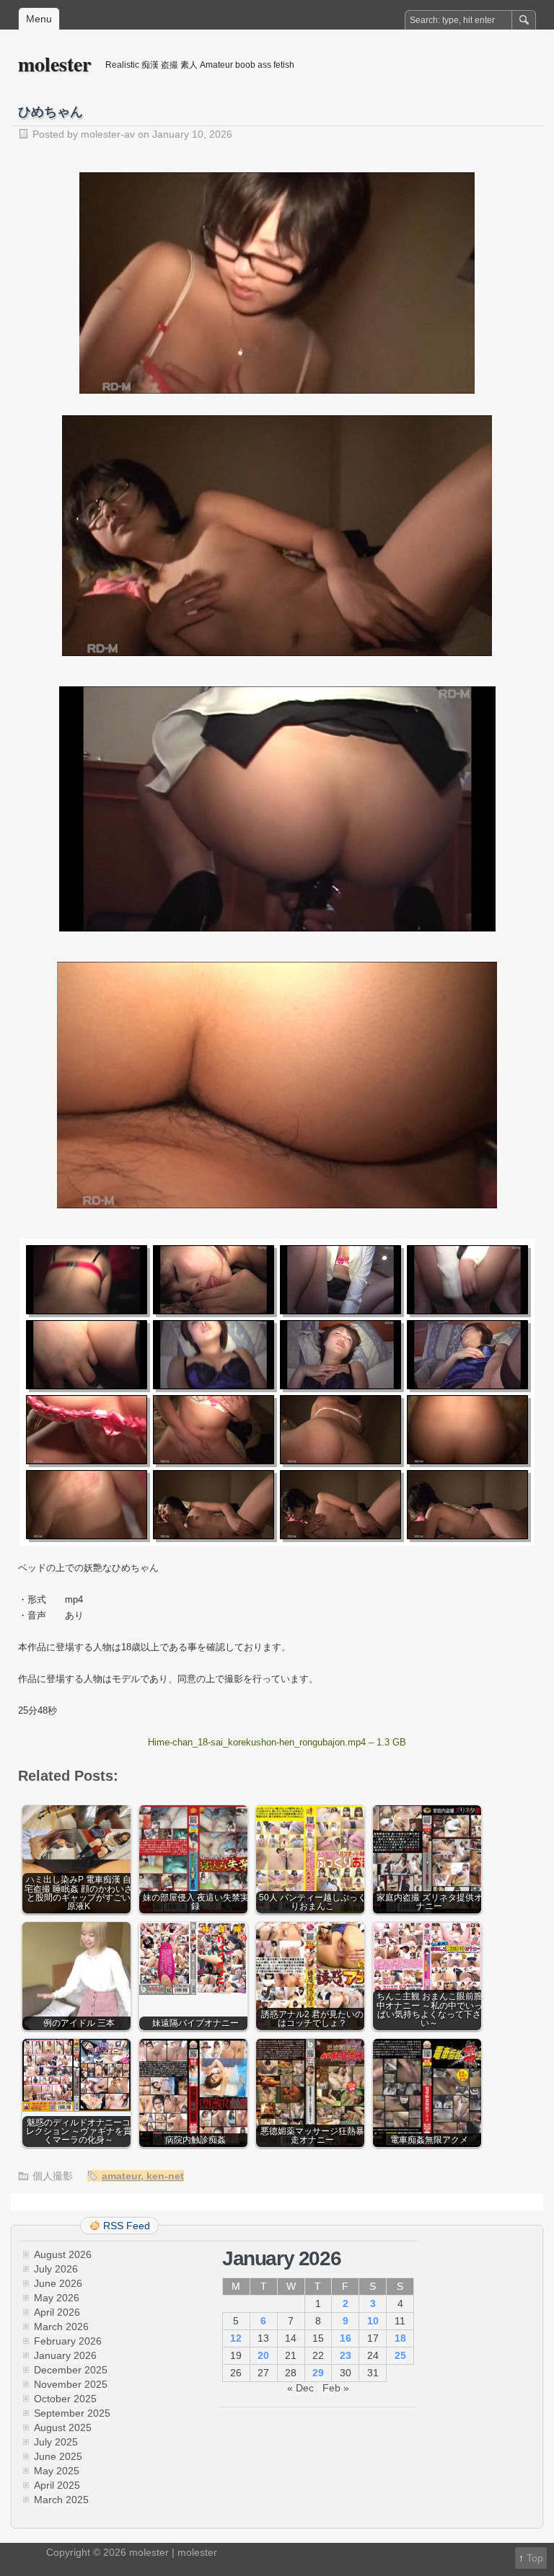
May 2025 (57, 2471)
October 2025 (65, 2399)
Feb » (336, 2388)
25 (400, 2355)
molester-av (108, 134)
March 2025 (61, 2500)
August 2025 (63, 2427)
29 (318, 2373)
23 (346, 2355)
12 (236, 2338)
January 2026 (65, 2355)
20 (263, 2355)
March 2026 (61, 2327)
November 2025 (71, 2384)
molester (54, 64)
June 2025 (58, 2456)
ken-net (165, 2176)
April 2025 (57, 2485)
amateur (121, 2176)
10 (373, 2321)
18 (400, 2338)
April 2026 (57, 2312)
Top (535, 2558)
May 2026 (57, 2298)
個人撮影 (53, 2176)
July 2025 (56, 2442)
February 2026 (68, 2341)
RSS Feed (127, 2226)
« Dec (300, 2388)
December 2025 (71, 2370)
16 (346, 2338)
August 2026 (63, 2254)
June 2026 (58, 2283)
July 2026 (56, 2269)
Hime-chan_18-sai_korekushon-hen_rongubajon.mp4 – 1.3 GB (277, 1742)
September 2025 (72, 2413)
